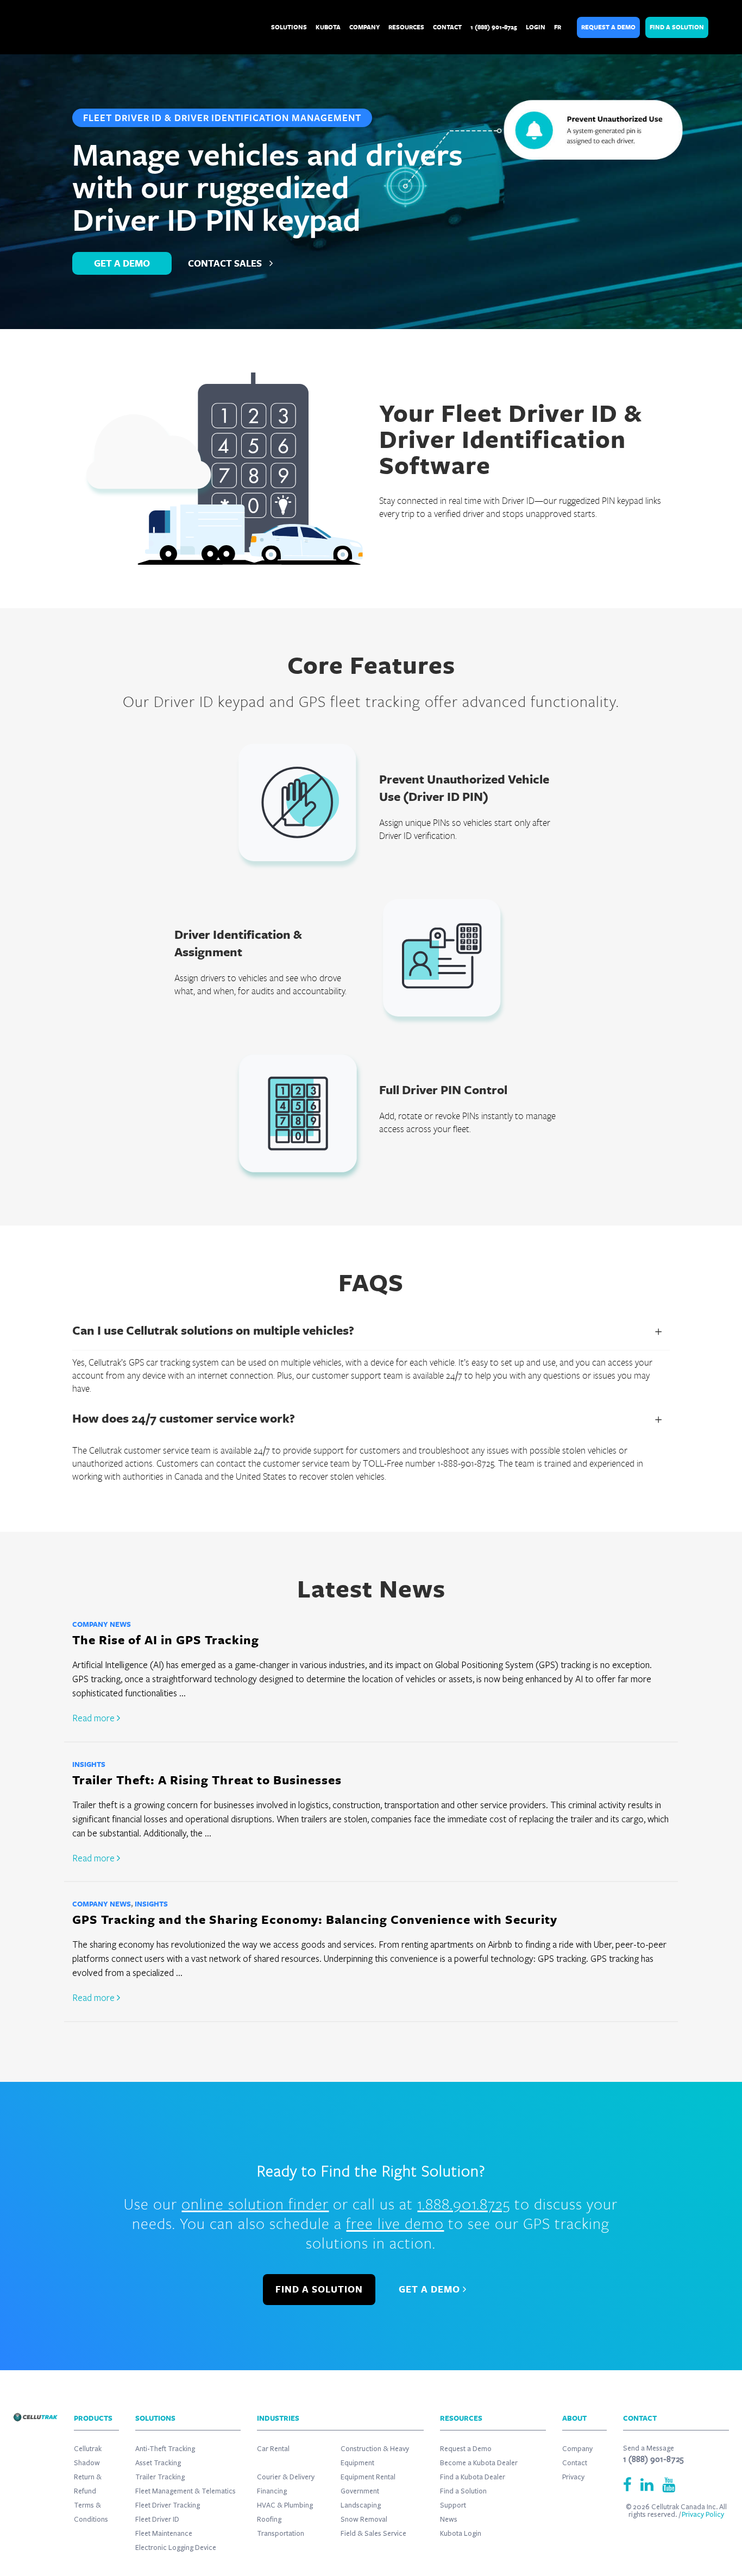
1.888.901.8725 (464, 2204)
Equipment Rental (368, 2477)
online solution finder (255, 2204)
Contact (575, 2463)
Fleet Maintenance (164, 2534)
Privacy (573, 2477)
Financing (272, 2491)
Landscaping (361, 2505)
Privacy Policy (703, 2515)
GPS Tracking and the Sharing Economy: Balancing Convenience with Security (315, 1919)
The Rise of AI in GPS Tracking (166, 1640)
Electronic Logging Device (176, 2548)
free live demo (395, 2223)
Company (577, 2449)
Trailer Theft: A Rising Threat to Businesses (207, 1780)
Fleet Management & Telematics (185, 2491)
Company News (102, 1624)
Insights (89, 1764)
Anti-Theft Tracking (165, 2449)
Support (453, 2505)
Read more (95, 1718)
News (449, 2520)
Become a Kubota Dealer (479, 2463)
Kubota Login (461, 2534)
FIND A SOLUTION (319, 2289)
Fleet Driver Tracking (168, 2505)
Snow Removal (364, 2520)
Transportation (281, 2534)
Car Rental (273, 2449)
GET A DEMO (122, 263)
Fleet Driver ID (157, 2520)
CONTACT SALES (226, 263)
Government (360, 2491)
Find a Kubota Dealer (473, 2477)
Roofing (269, 2520)
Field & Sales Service (373, 2534)
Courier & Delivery (286, 2477)
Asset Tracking (158, 2463)
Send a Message (649, 2448)
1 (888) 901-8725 (653, 2459)
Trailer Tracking (160, 2477)
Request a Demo (608, 27)
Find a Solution (677, 27)
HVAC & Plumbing (285, 2505)
